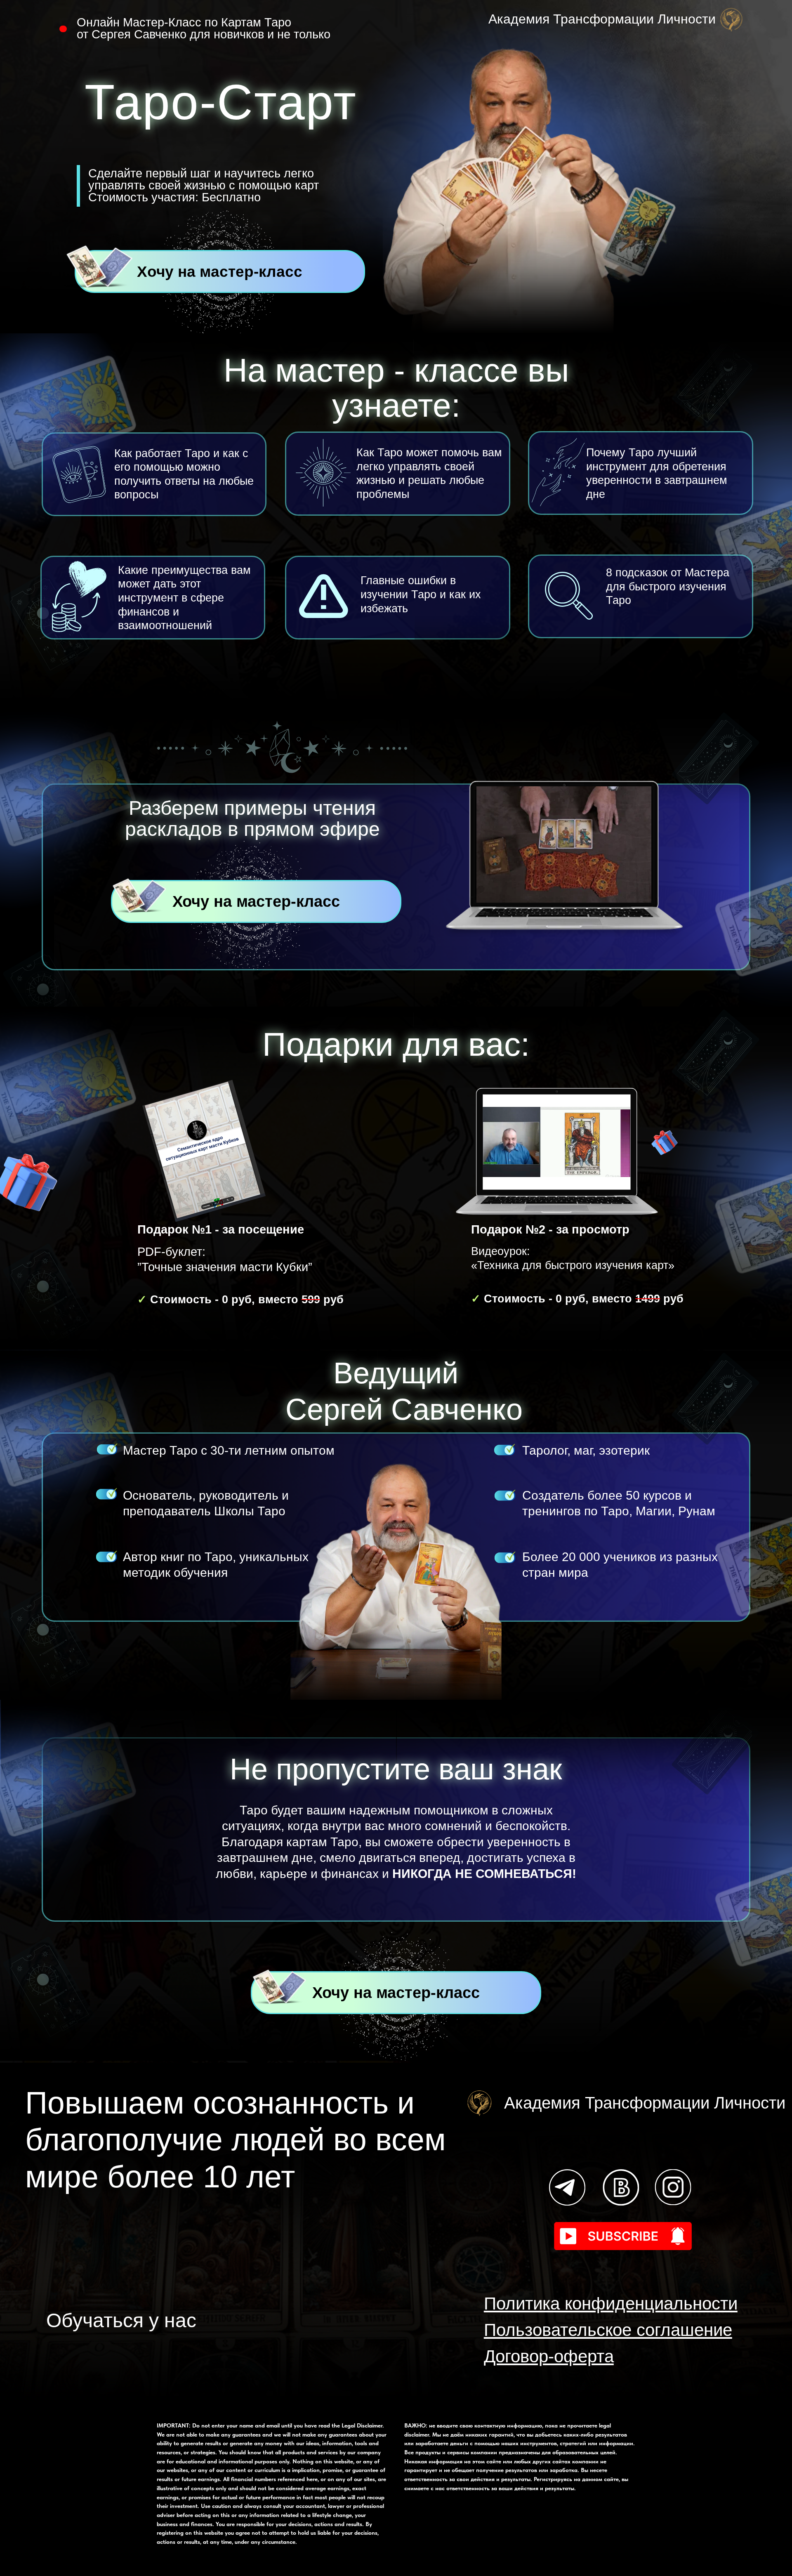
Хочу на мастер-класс (220, 272)
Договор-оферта (549, 2356)
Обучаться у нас (121, 2320)
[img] (570, 2187)
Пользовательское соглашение (608, 2330)
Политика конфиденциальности (611, 2304)
